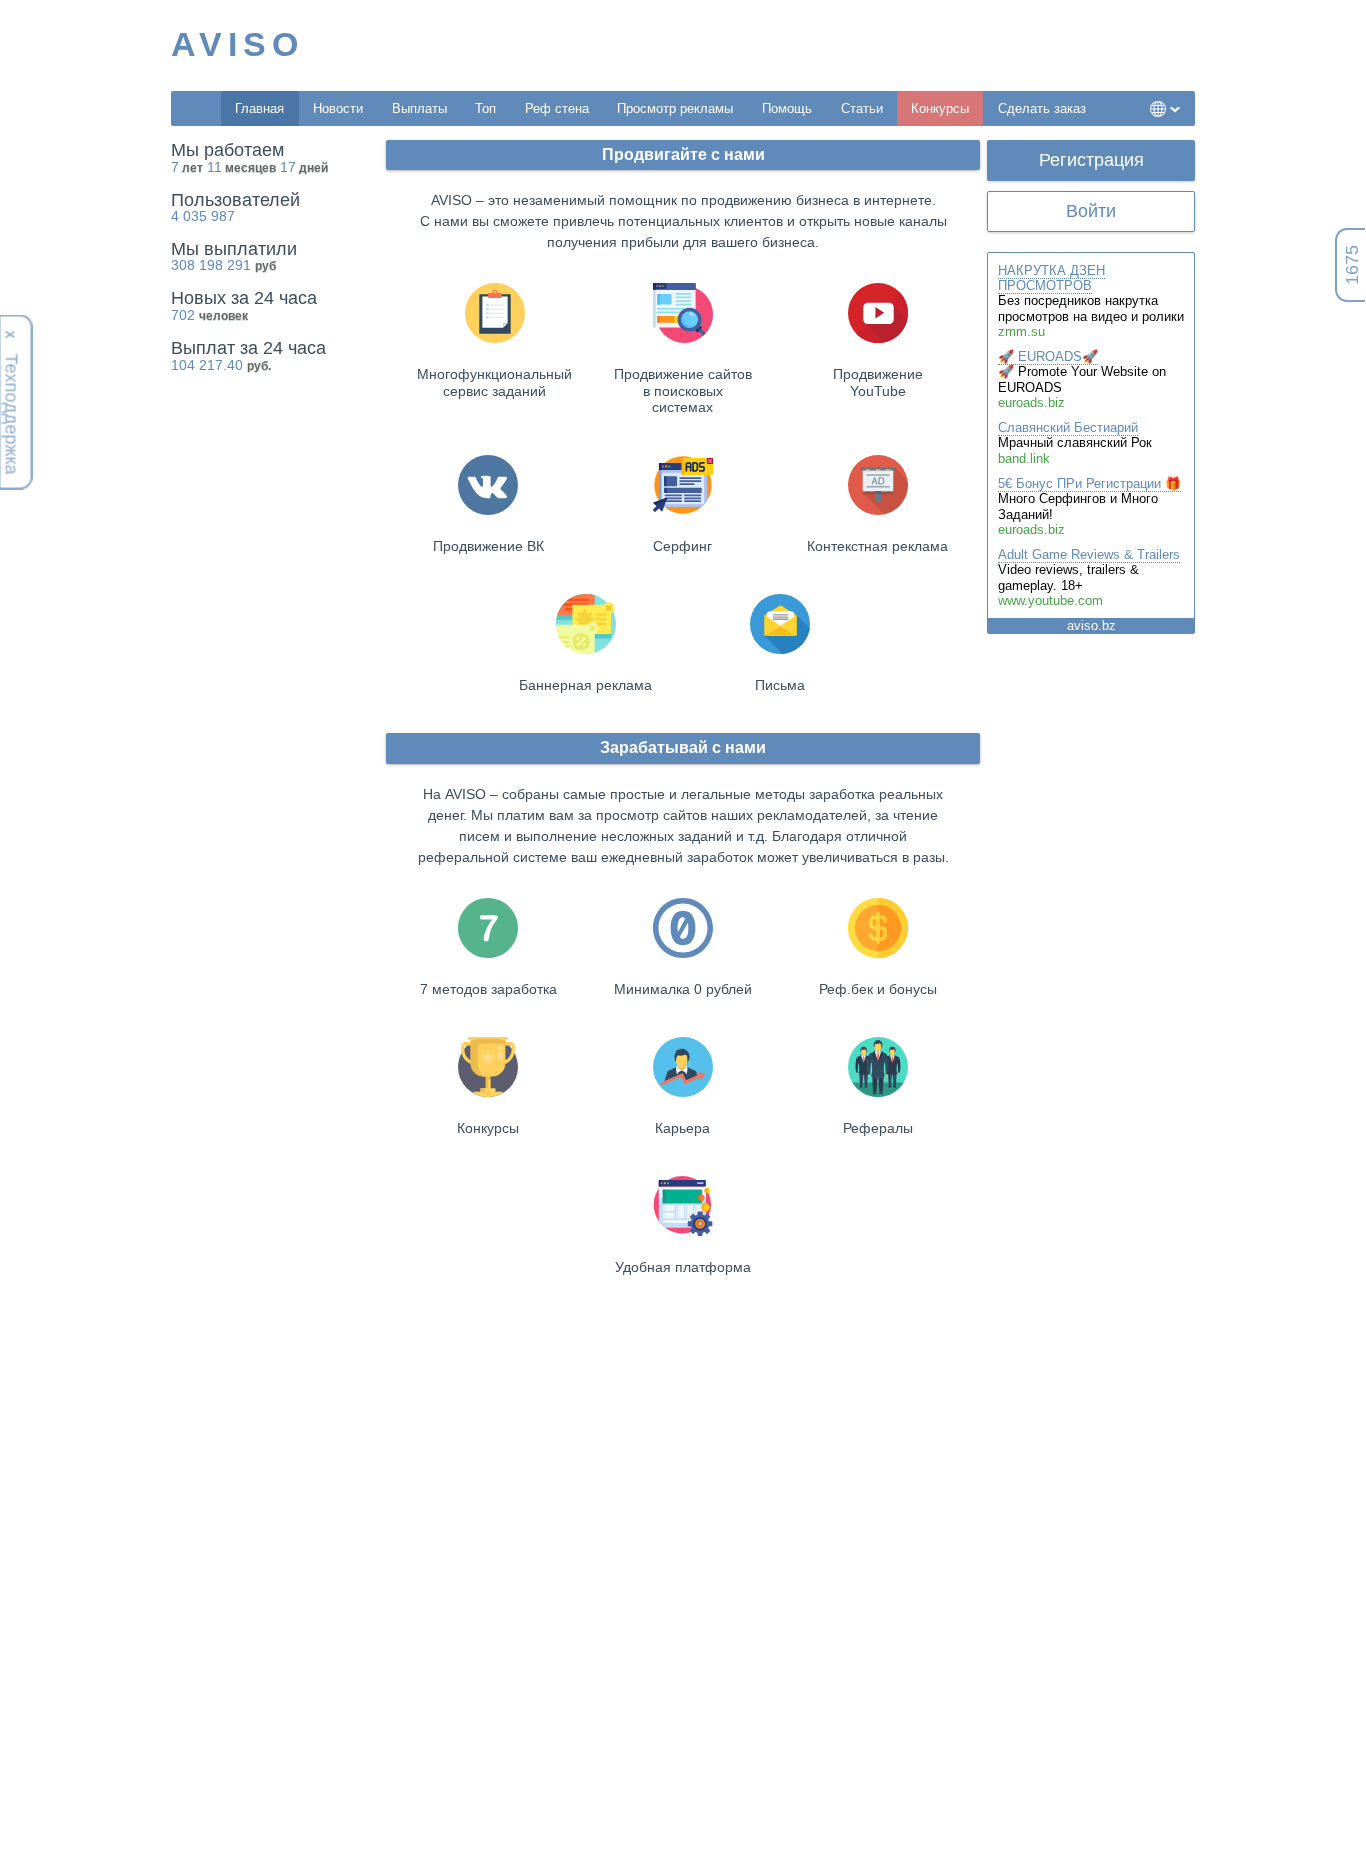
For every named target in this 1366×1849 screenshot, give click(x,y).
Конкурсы (940, 108)
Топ (485, 108)
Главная (259, 108)
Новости (338, 108)
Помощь (787, 108)
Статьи (862, 108)
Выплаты (419, 108)
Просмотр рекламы (675, 108)
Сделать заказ (1042, 108)
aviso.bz (1091, 625)
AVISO (237, 44)
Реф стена (557, 108)
